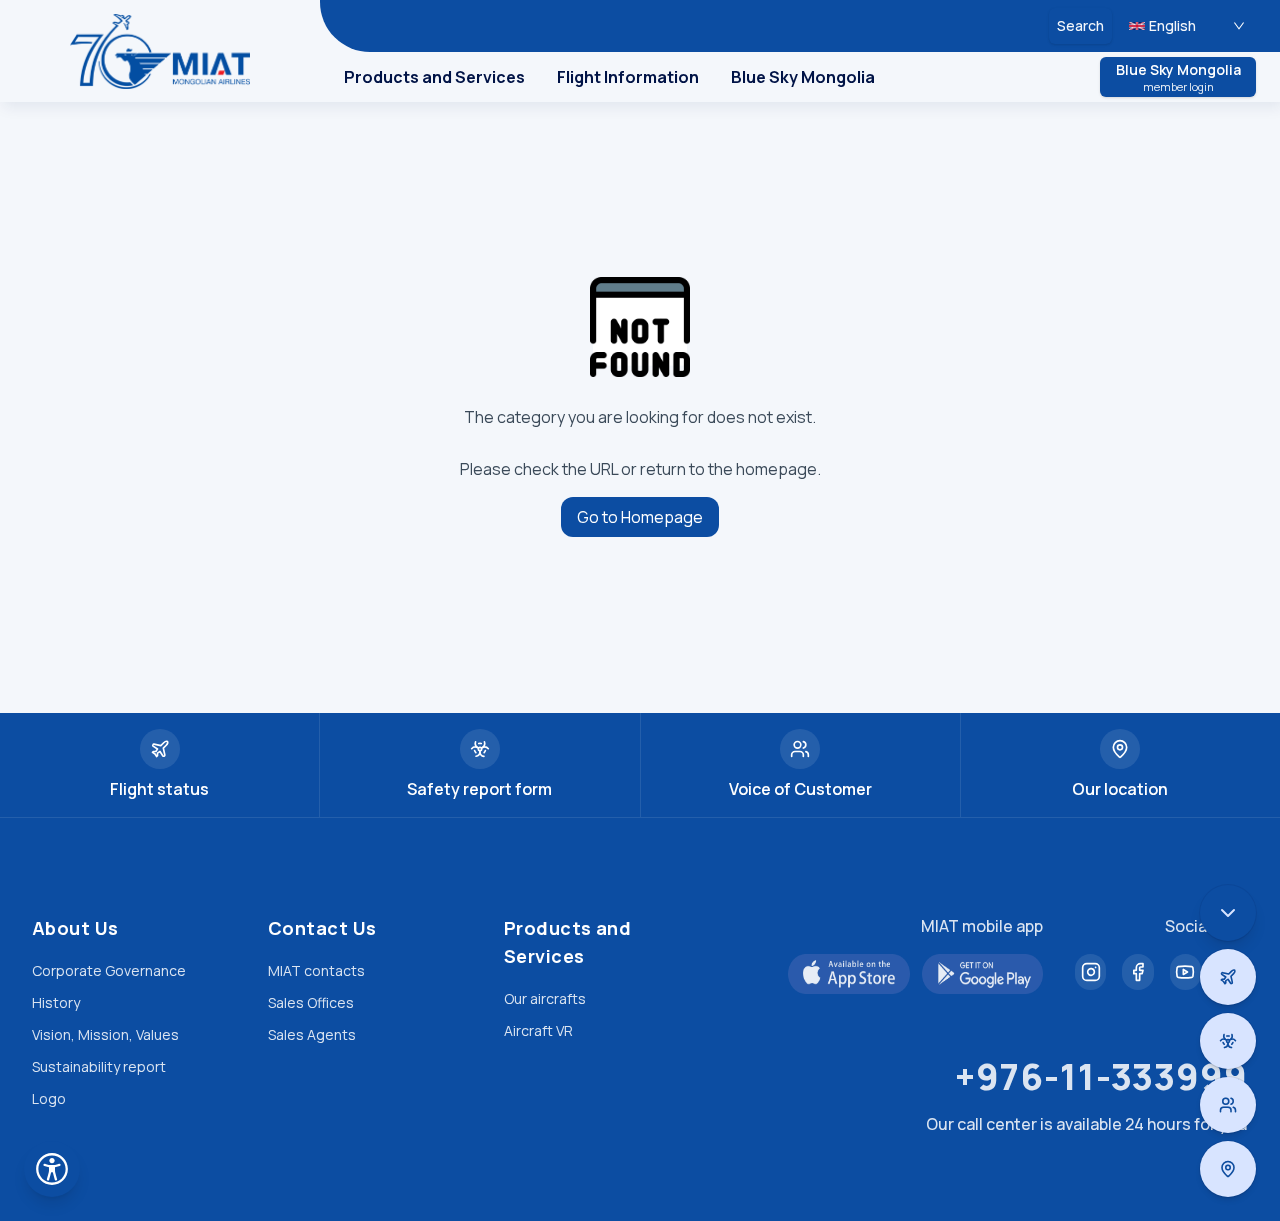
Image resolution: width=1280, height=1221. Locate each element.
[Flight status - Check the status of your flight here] (1228, 977)
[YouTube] (1185, 972)
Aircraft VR (538, 1030)
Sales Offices (311, 1002)
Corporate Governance (109, 970)
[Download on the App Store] (849, 974)
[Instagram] (1090, 972)
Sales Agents (312, 1034)
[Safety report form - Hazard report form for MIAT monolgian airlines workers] (1228, 1041)
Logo (49, 1098)
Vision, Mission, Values (105, 1034)
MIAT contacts (316, 970)
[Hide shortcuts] (1228, 913)
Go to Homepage (640, 517)
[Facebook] (1137, 972)
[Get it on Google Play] (983, 974)
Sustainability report (99, 1066)
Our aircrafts (545, 998)
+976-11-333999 (1101, 1076)
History (56, 1002)
